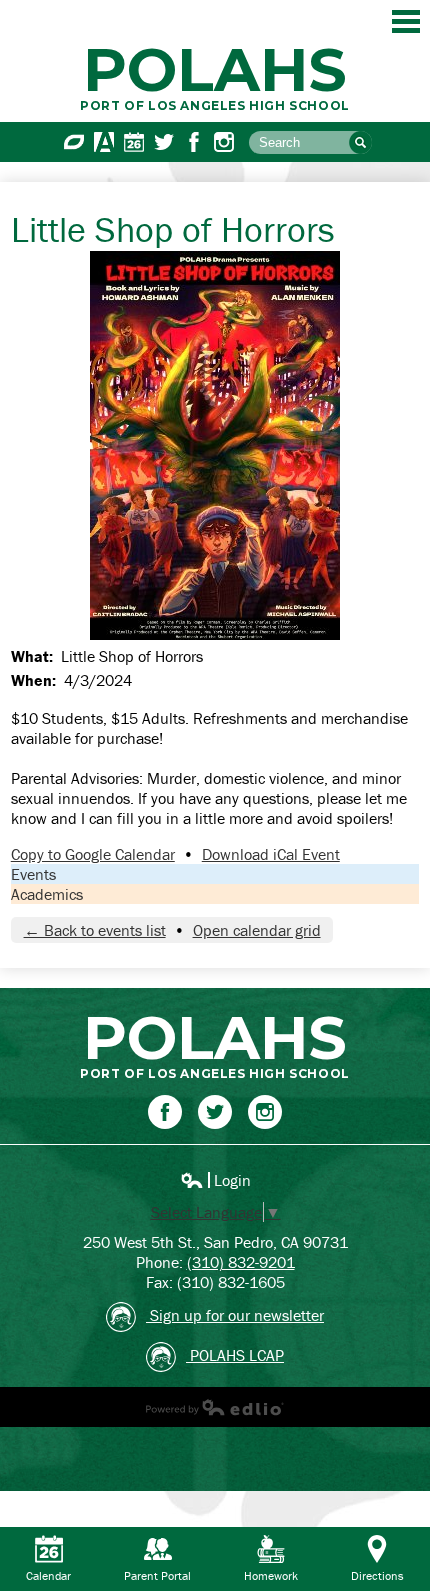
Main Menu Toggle (406, 21)
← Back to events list (95, 930)
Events (33, 874)
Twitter (164, 142)
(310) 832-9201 (241, 1262)
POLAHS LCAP (235, 1355)
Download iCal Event (271, 854)
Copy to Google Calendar (93, 854)
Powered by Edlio (215, 1407)
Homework (271, 1575)
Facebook (194, 142)
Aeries (104, 142)
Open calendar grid (257, 930)
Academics (47, 894)
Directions (377, 1575)
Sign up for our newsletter (235, 1315)
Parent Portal (157, 1575)
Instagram (224, 142)
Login (215, 1180)
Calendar (134, 142)
